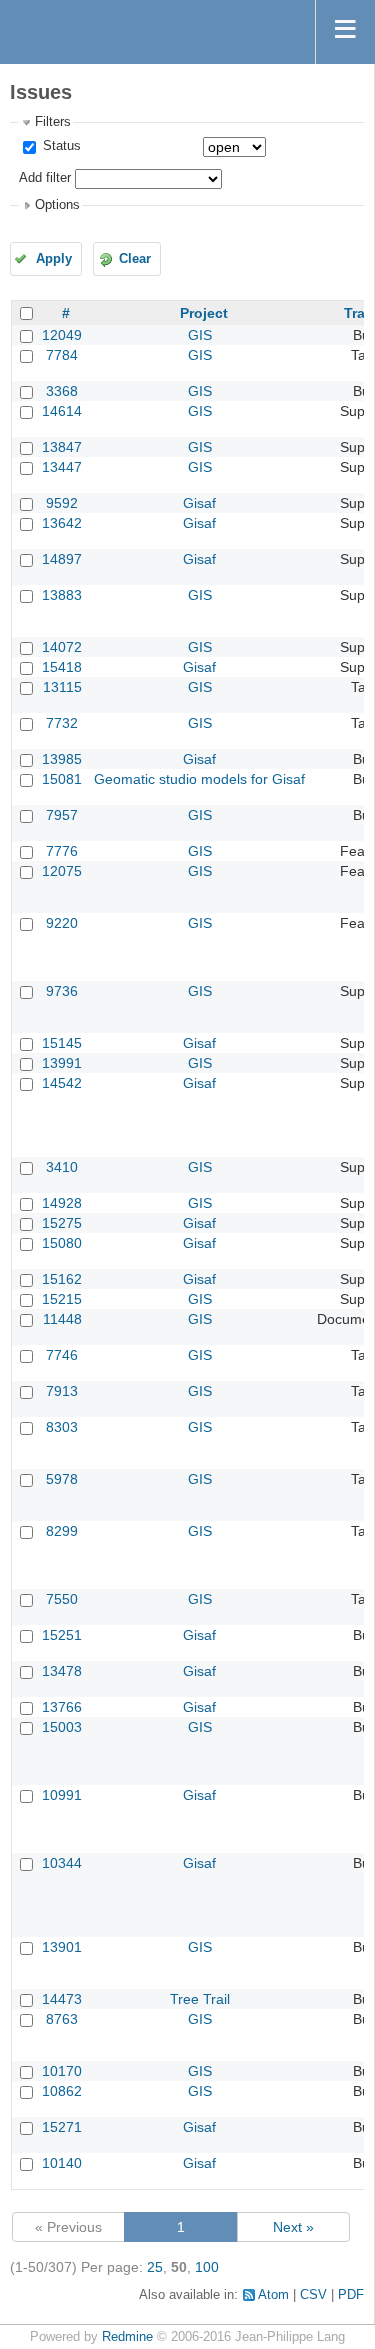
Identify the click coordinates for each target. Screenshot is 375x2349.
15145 (62, 1043)
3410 (62, 1167)
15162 (62, 1279)
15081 (62, 779)
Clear (135, 259)
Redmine (127, 2337)
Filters (53, 122)
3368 (62, 391)
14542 (62, 1083)
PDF (351, 2295)
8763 (62, 2019)
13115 (62, 687)
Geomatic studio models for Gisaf (199, 779)
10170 (62, 2071)
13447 (62, 467)
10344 (62, 1863)
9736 (62, 991)
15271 (62, 2127)
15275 (62, 1223)
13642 (62, 523)
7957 (62, 815)
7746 (62, 1355)
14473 (62, 1999)
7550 (62, 1599)
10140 (62, 2163)
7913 (62, 1391)
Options (57, 205)
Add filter (45, 178)
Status (60, 146)
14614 (62, 411)
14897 (62, 559)
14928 (62, 1203)
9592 (62, 503)
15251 (62, 1635)
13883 (62, 595)
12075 (62, 871)
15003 (62, 1727)
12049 (62, 335)
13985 (62, 759)
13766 (62, 1707)
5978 (62, 1479)
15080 (62, 1243)
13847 (62, 447)
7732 (62, 723)
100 (207, 2267)
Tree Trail (200, 1999)
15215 (62, 1299)
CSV (313, 2295)
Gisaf (199, 503)
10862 (62, 2091)
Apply (54, 259)
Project (204, 313)
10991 (62, 1795)
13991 (62, 1063)
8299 (62, 1531)
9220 (62, 923)
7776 (62, 851)
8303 (62, 1427)
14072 (62, 647)
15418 (62, 667)
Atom (273, 2295)
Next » (293, 2227)
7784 (62, 355)
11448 (62, 1319)
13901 (62, 1947)
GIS (200, 335)
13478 (62, 1671)
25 (155, 2267)
